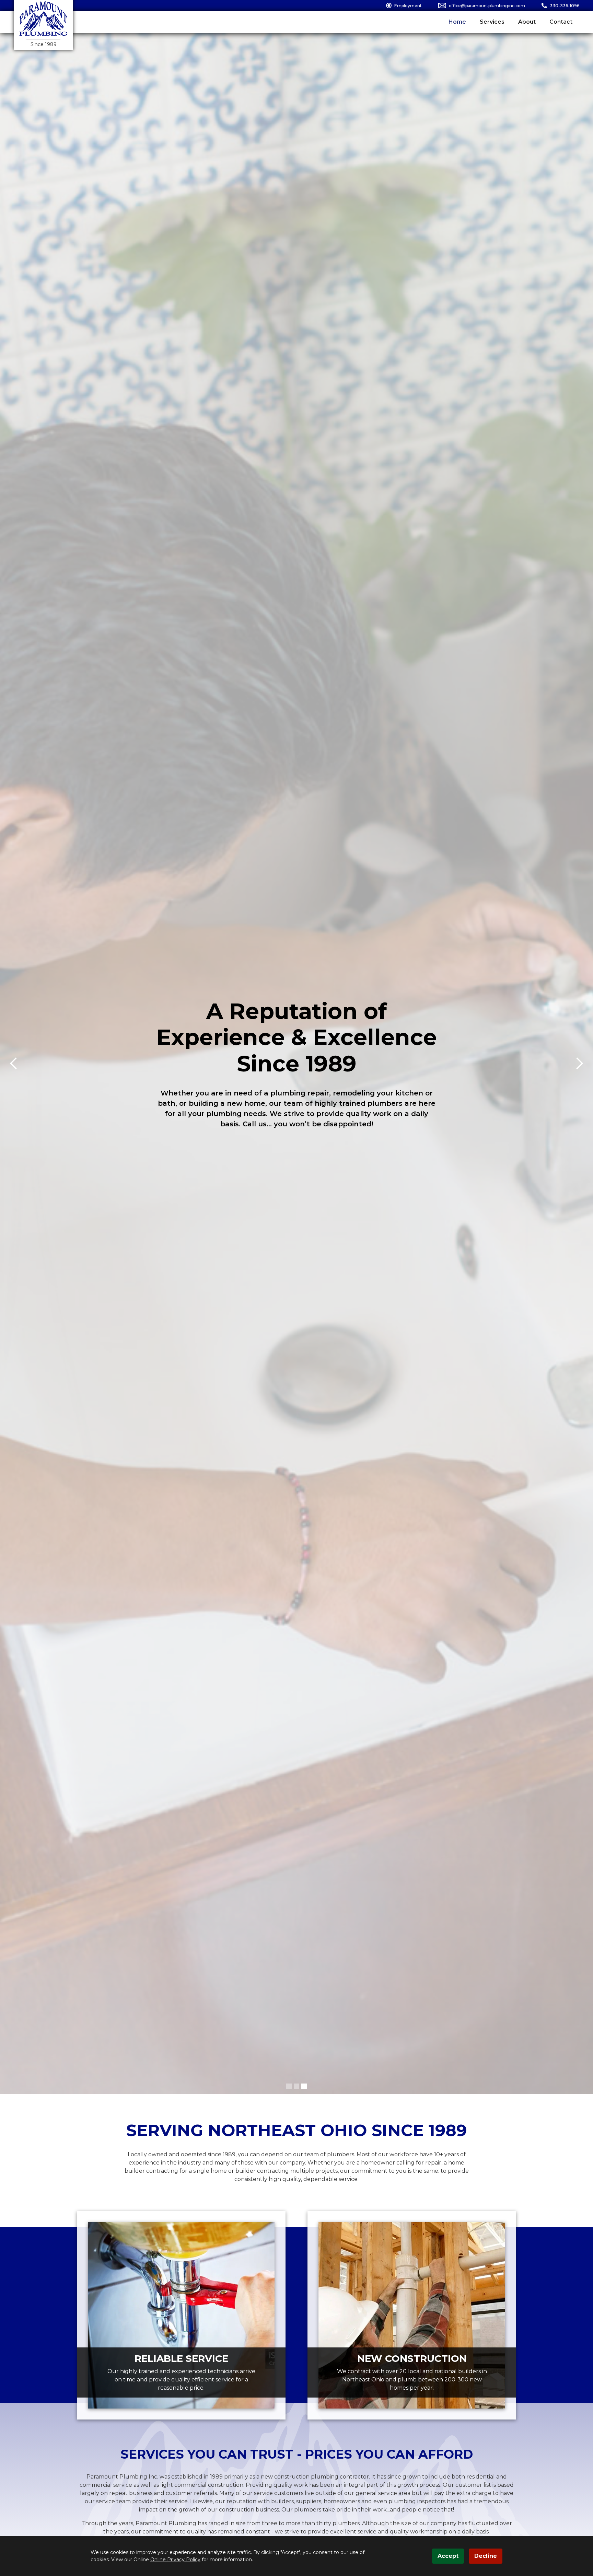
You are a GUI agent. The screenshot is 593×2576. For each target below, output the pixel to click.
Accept (448, 2556)
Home (457, 22)
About (527, 22)
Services (492, 22)
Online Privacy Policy (175, 2560)
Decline (486, 2556)
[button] (289, 2086)
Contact (561, 22)
